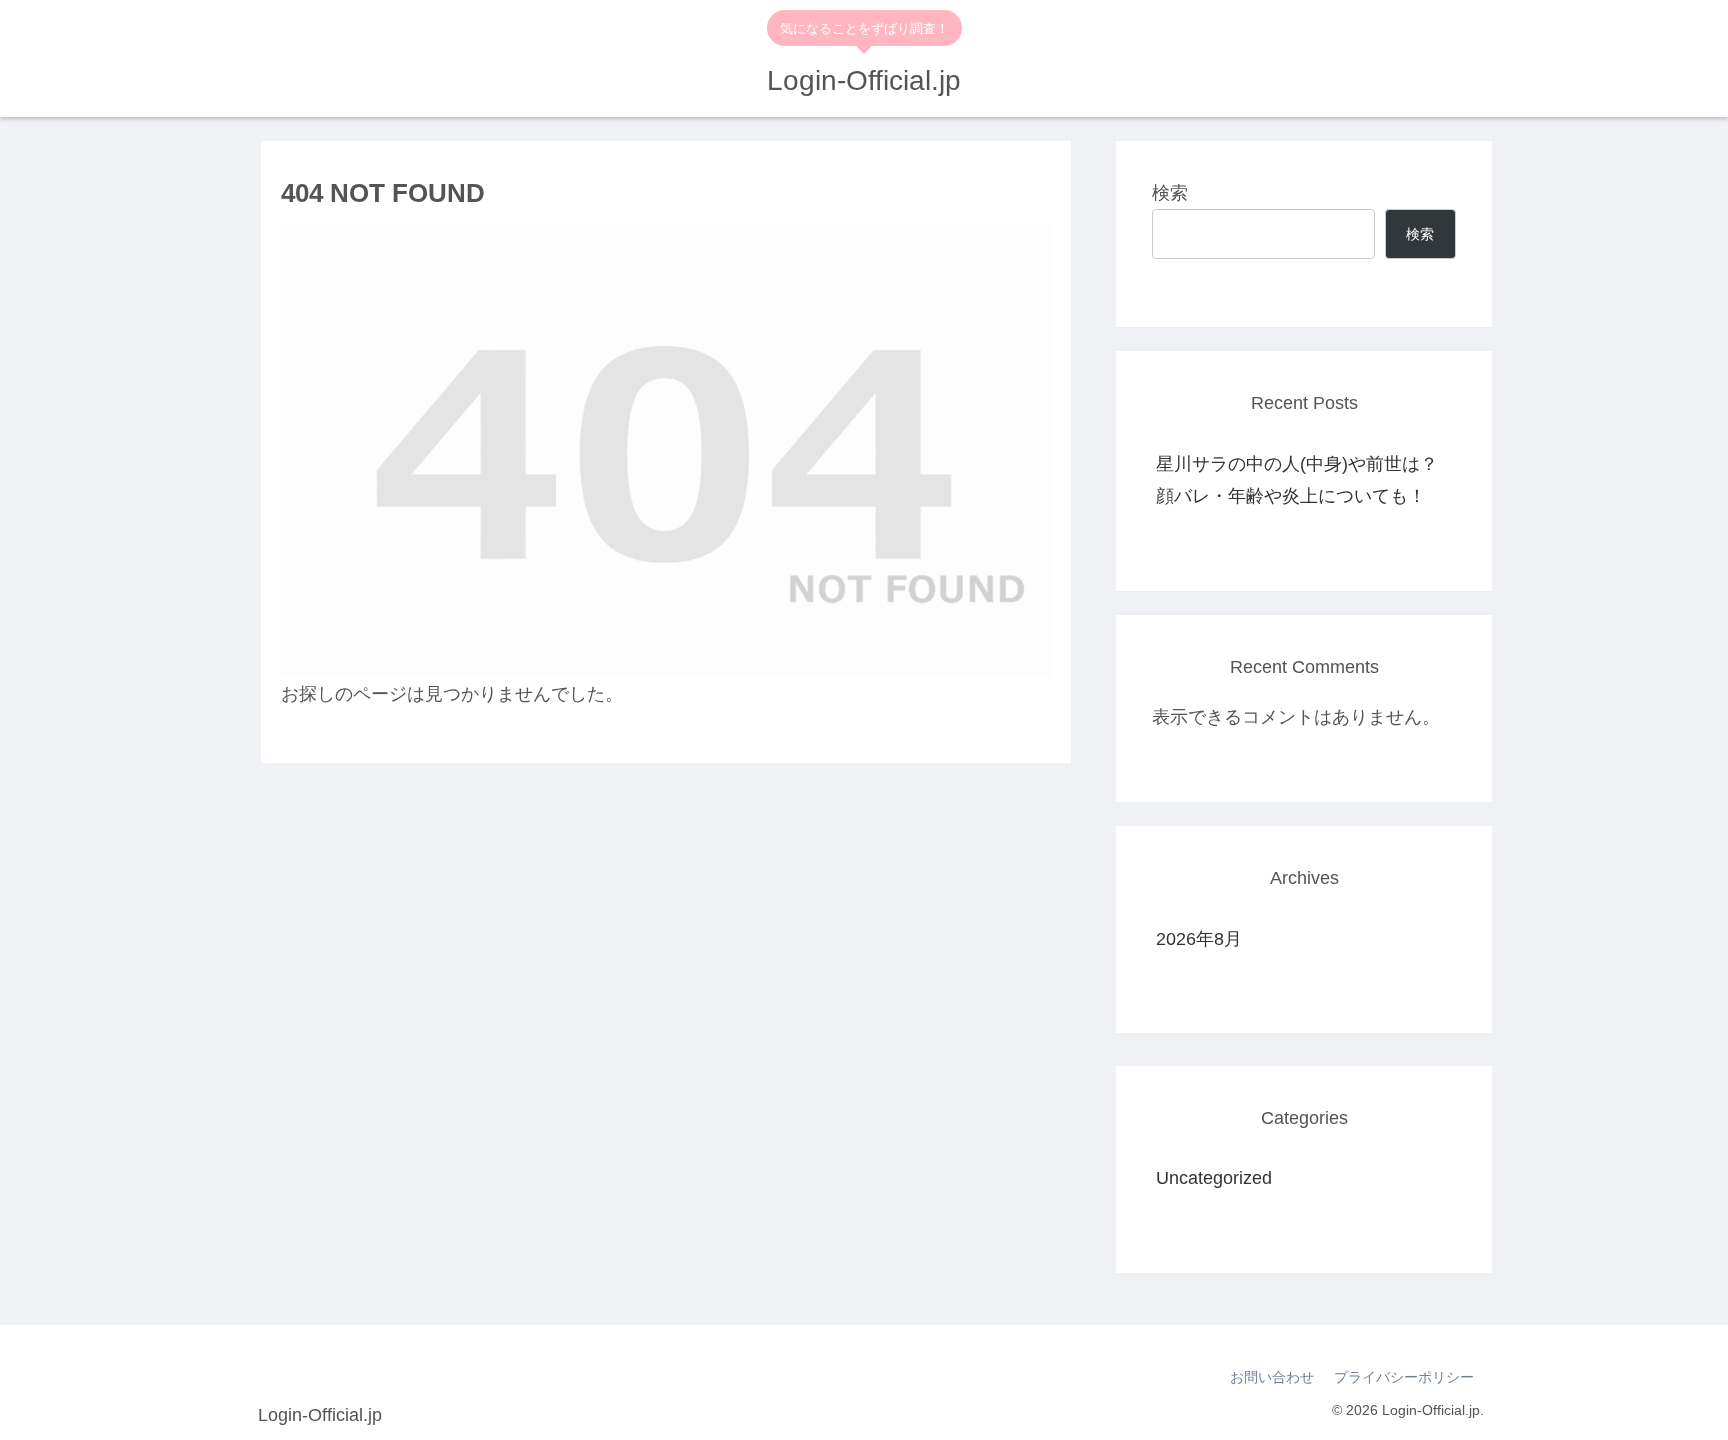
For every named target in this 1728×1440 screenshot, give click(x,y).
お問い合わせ (1272, 1377)
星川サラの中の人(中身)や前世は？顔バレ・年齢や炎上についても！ (1297, 480)
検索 (1170, 193)
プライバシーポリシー (1404, 1377)
